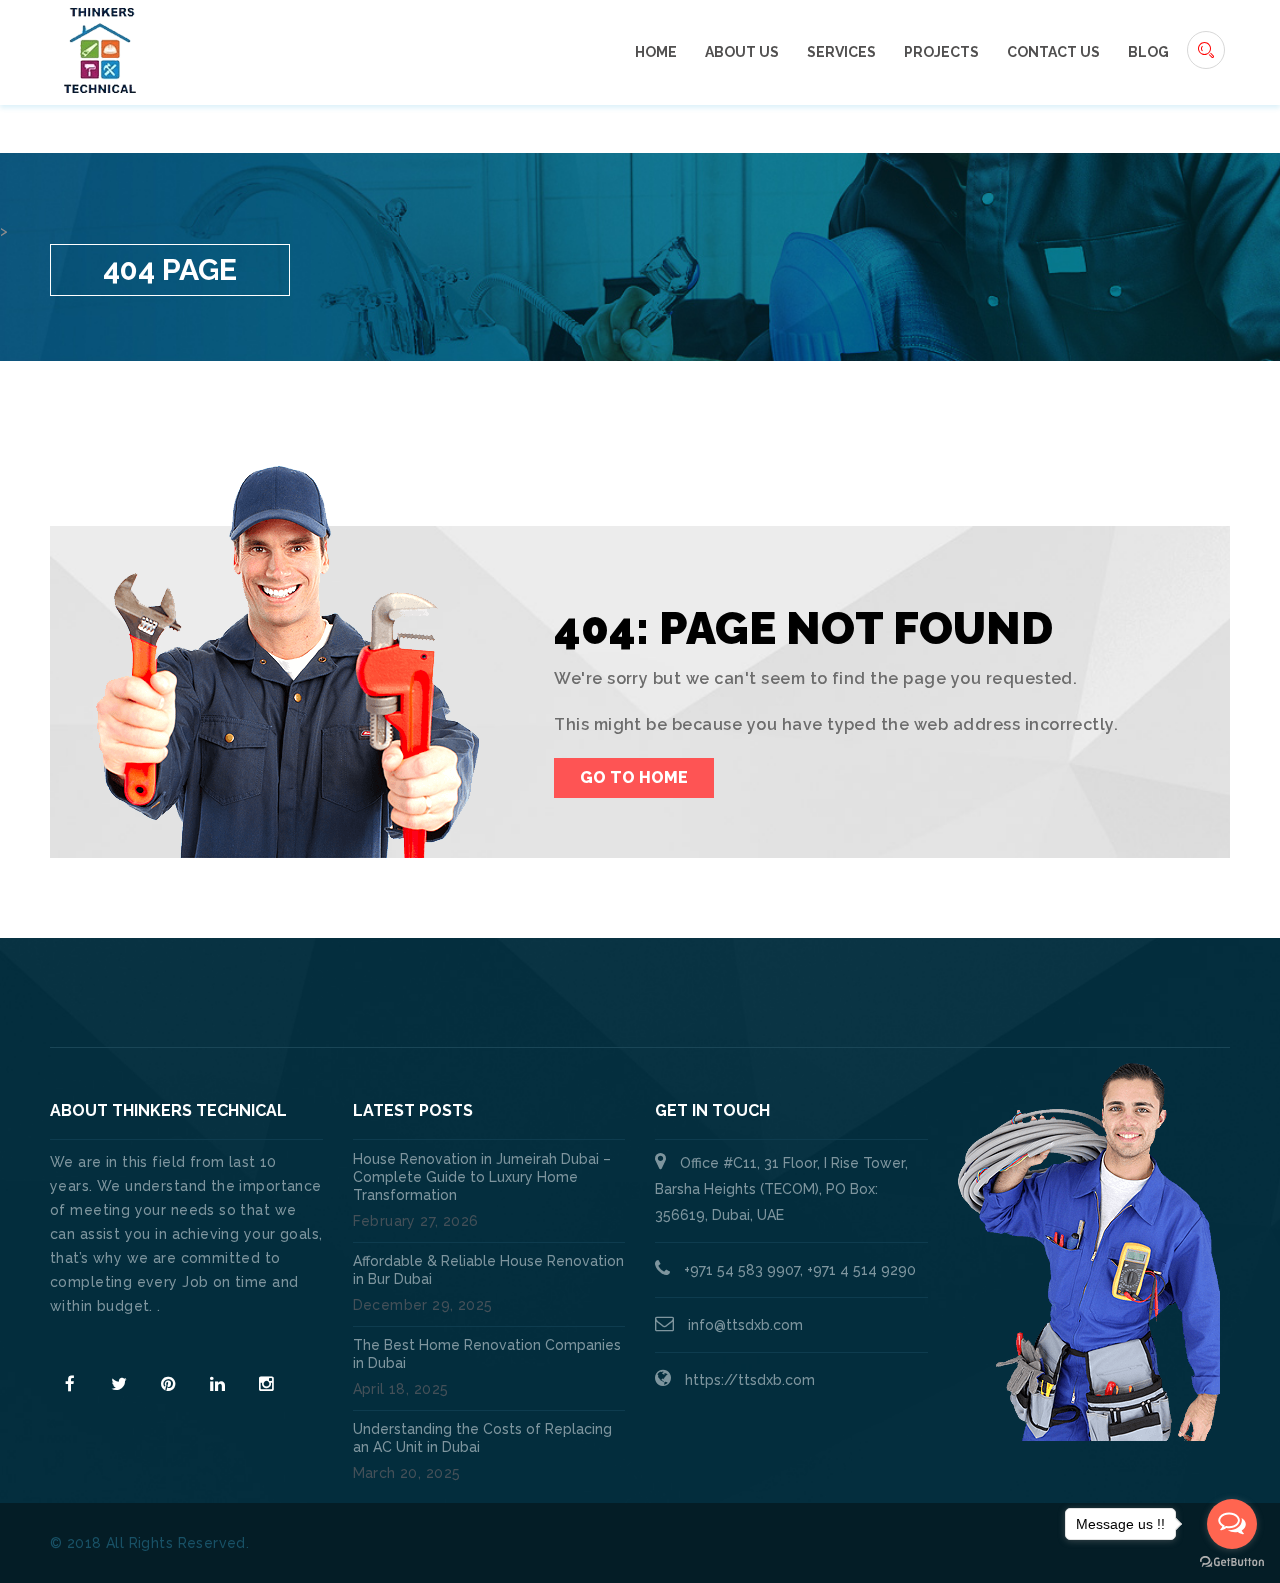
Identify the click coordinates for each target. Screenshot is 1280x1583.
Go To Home (634, 777)
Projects (941, 52)
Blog (1148, 52)
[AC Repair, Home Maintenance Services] (100, 49)
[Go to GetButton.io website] (1232, 1562)
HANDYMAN (705, 999)
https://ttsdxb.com (750, 1380)
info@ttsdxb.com (745, 1325)
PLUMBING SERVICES (538, 999)
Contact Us (1053, 52)
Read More (89, 1342)
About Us (742, 52)
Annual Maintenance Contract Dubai (946, 999)
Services (841, 52)
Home (656, 52)
